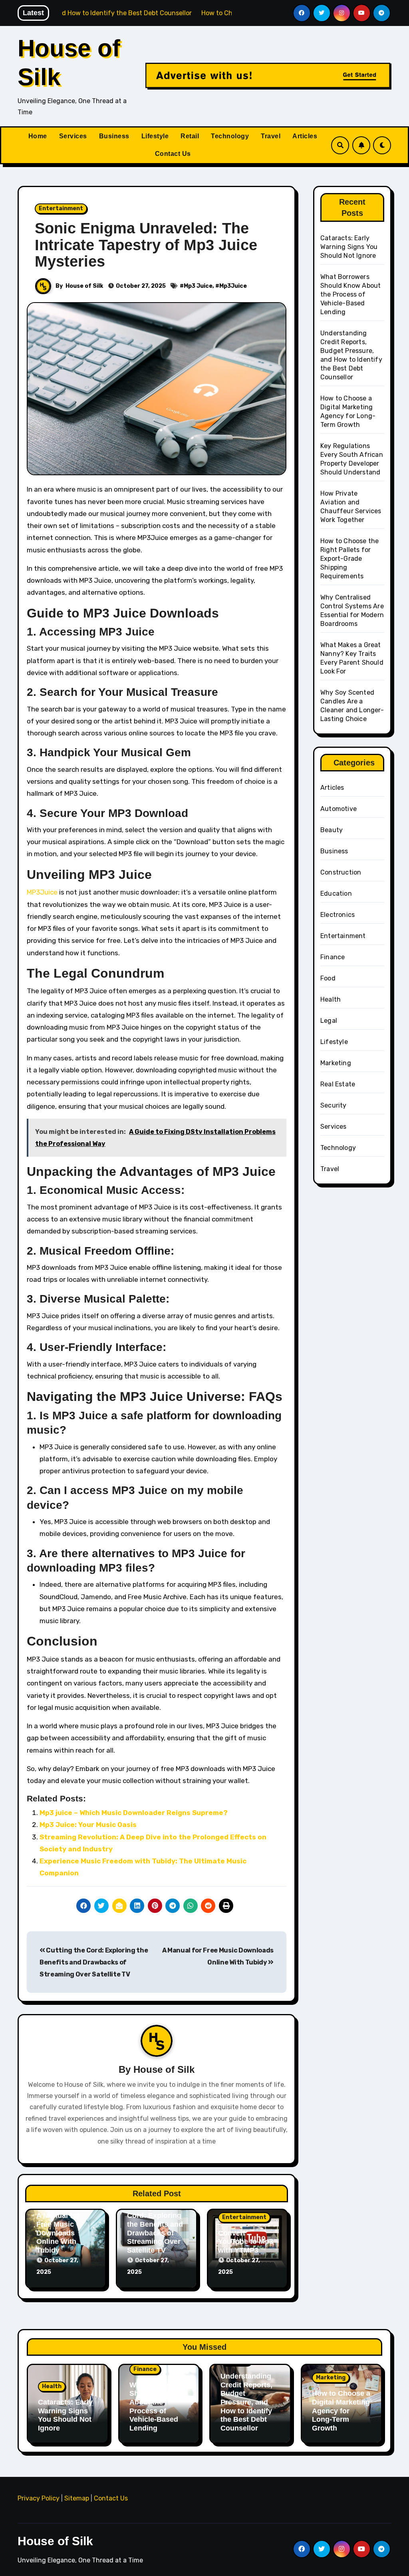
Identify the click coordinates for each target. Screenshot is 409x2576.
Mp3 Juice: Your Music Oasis (88, 1825)
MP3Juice (42, 892)
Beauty (332, 830)
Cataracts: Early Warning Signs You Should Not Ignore (349, 247)
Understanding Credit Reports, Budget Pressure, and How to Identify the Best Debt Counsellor (246, 2402)
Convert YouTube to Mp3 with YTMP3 (246, 2242)
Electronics (338, 915)
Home (38, 136)
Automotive (339, 809)
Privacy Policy (39, 2498)
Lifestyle (155, 136)
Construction (341, 872)
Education (336, 894)
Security (334, 1105)
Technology (230, 136)
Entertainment (61, 208)
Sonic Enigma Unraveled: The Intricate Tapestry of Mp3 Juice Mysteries (146, 245)
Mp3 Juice (198, 286)
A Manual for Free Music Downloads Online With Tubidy (58, 2233)
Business (114, 136)
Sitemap (77, 2498)
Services (73, 136)
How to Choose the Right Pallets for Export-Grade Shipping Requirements (349, 559)
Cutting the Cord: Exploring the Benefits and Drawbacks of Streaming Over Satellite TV (94, 1962)
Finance (333, 957)
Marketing (336, 1063)
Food (328, 978)
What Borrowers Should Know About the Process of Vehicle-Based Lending (350, 294)
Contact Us (173, 154)
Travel (271, 136)
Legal (329, 1021)
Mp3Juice (233, 286)
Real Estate (338, 1084)
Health (331, 999)
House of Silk (84, 286)
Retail (190, 136)
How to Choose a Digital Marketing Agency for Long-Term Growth (341, 2411)
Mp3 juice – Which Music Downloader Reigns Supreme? (134, 1813)
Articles (305, 136)
